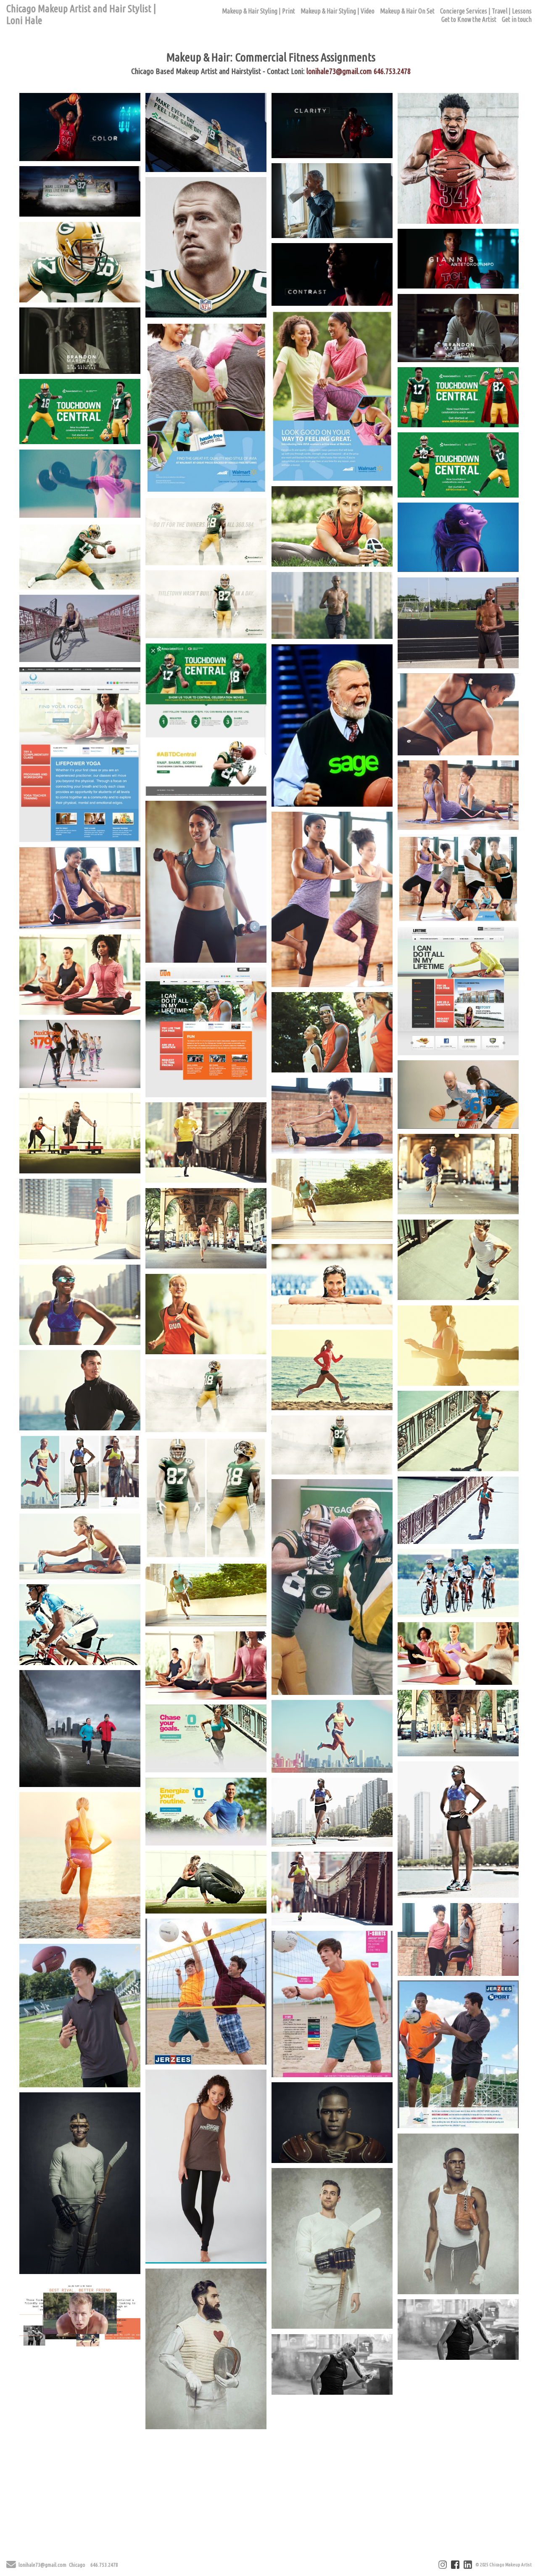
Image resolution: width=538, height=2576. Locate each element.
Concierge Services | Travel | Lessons (486, 11)
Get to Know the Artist (469, 19)
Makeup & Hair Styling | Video (338, 11)
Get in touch (517, 19)
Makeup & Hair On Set (407, 11)
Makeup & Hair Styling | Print (258, 11)
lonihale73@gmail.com (339, 71)
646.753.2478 (392, 71)
